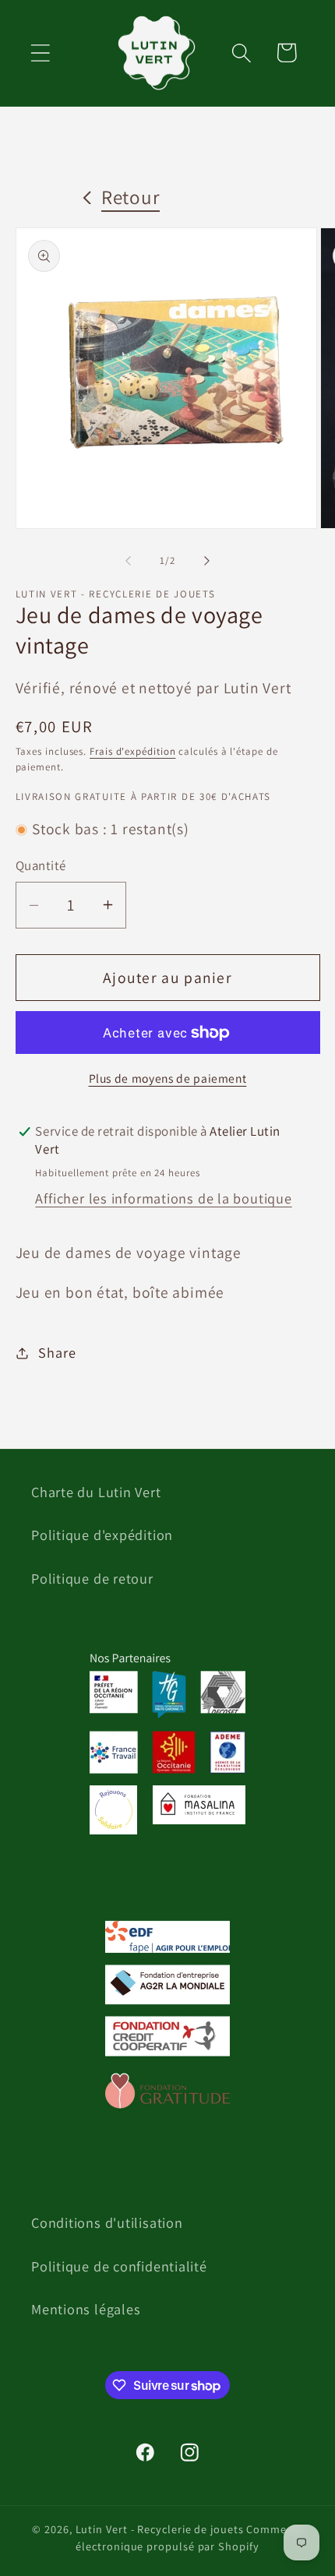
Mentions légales (86, 2309)
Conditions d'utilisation (107, 2222)
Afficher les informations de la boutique (163, 1198)
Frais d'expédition (132, 751)
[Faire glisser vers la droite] (207, 561)
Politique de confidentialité (119, 2266)
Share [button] (57, 1352)
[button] (40, 53)
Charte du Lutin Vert (96, 1492)
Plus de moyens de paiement (168, 1078)
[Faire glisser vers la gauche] (128, 561)
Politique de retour (92, 1578)
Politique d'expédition (102, 1535)
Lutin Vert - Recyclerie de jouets (160, 2529)
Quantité (41, 865)
